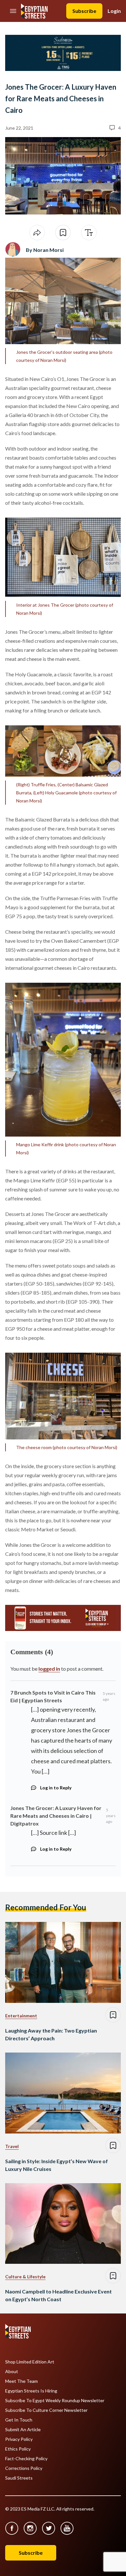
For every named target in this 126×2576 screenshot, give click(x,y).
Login (114, 11)
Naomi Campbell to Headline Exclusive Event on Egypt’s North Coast (58, 2295)
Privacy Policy (19, 2439)
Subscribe (84, 11)
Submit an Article (23, 2430)
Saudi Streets (19, 2478)
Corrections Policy (24, 2468)
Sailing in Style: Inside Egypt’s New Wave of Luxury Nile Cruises (57, 2165)
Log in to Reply (56, 1788)
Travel (12, 2146)
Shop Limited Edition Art (30, 2362)
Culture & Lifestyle (25, 2277)
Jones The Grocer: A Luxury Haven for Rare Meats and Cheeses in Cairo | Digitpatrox (56, 1816)
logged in (49, 1669)
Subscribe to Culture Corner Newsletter (46, 2410)
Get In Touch (19, 2420)
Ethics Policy (18, 2449)
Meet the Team (21, 2381)
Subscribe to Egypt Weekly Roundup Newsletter (55, 2401)
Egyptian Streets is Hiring (31, 2391)
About (12, 2372)
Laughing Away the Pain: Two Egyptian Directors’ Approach (51, 2034)
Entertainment (21, 2016)
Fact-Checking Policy (26, 2459)
